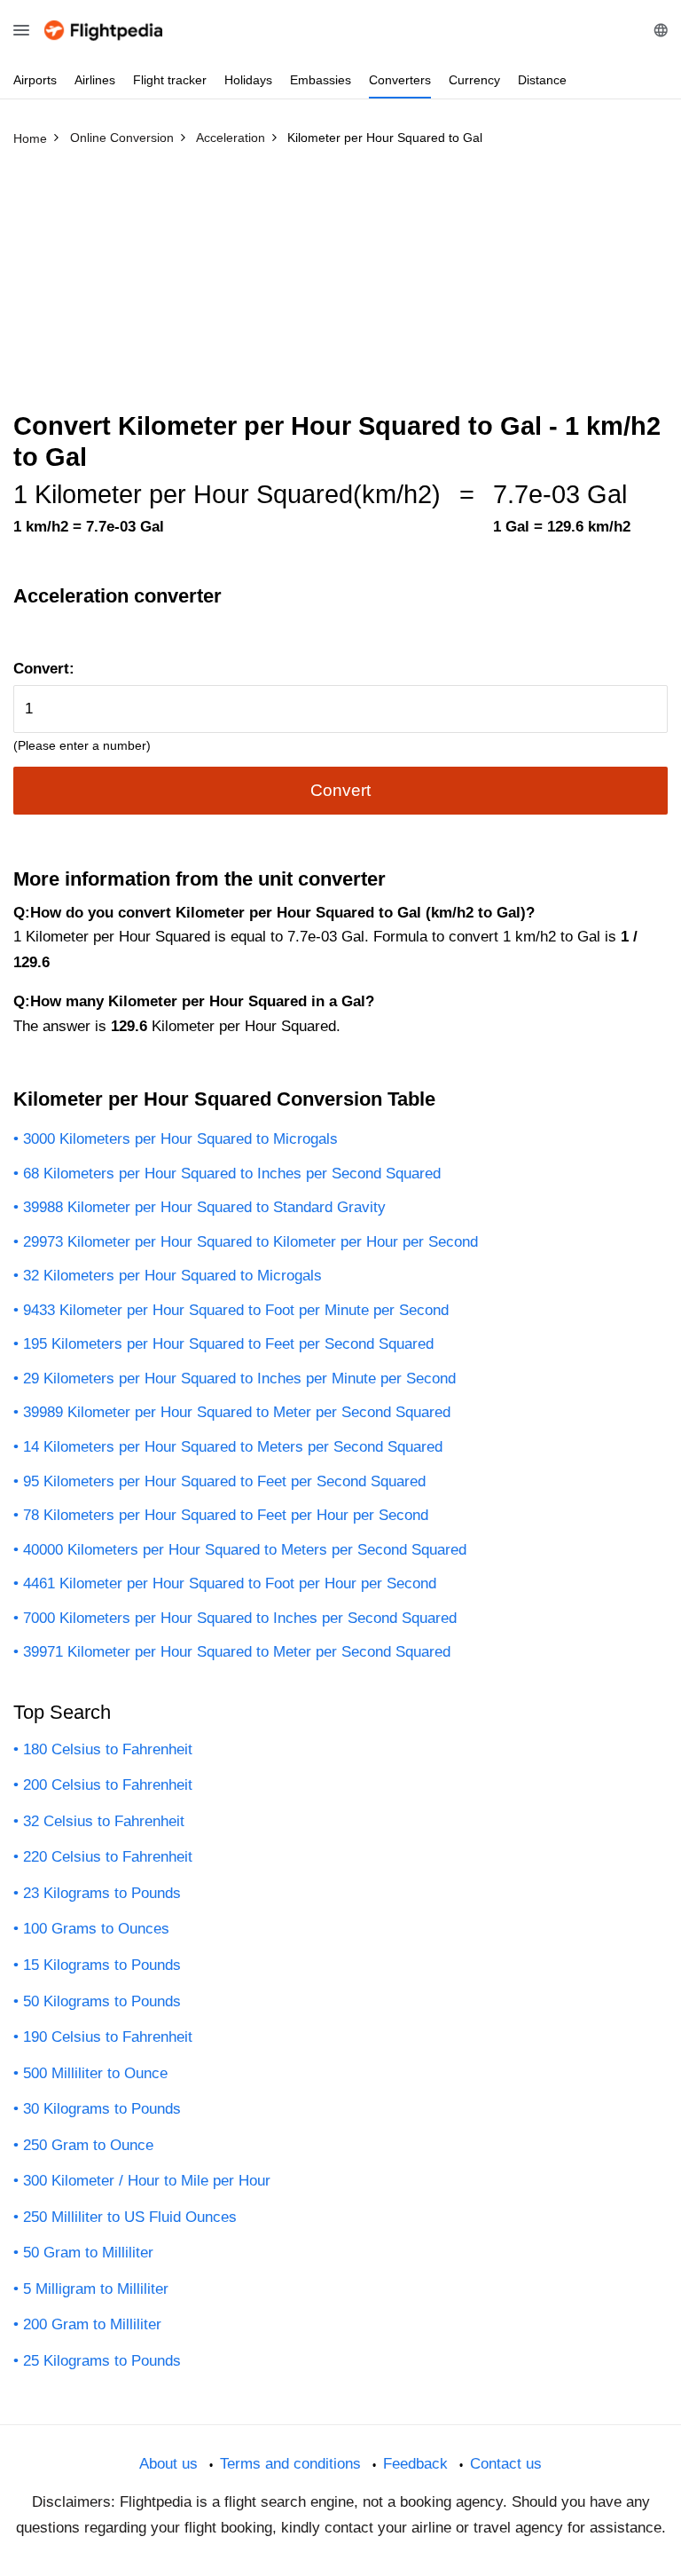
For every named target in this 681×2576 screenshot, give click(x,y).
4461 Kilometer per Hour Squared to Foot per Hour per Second (230, 1583)
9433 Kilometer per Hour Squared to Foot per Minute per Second (236, 1310)
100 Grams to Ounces (96, 1929)
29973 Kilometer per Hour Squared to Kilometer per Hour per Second (250, 1242)
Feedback (415, 2464)
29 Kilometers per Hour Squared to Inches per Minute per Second (239, 1379)
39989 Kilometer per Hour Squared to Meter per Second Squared (237, 1412)
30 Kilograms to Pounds (102, 2109)
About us (168, 2464)
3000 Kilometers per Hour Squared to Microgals (180, 1139)
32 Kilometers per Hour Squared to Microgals (172, 1276)
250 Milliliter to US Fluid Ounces (130, 2217)
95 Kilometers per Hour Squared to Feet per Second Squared (224, 1481)
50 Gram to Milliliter (88, 2253)
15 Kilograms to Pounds (102, 1965)
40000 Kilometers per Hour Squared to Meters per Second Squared (245, 1550)
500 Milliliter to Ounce (95, 2073)
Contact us (506, 2464)
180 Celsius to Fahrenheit (108, 1749)
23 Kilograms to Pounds (102, 1893)
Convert (340, 790)
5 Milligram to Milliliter (96, 2289)
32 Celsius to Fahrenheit (104, 1821)
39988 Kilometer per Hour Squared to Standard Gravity (204, 1207)
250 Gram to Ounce (88, 2145)
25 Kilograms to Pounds (102, 2361)
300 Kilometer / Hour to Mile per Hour (147, 2181)
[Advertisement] (340, 287)
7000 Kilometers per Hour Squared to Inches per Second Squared (240, 1618)
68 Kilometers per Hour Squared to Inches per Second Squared (232, 1174)
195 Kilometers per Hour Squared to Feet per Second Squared (228, 1344)
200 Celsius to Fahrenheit (108, 1785)
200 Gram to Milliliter (92, 2324)
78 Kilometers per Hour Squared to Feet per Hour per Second (226, 1515)
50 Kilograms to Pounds (102, 2001)
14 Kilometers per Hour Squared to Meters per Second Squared (233, 1447)
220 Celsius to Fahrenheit (108, 1857)
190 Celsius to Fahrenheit (108, 2037)
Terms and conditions (290, 2464)
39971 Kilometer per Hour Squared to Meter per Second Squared (237, 1652)
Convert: (44, 669)
